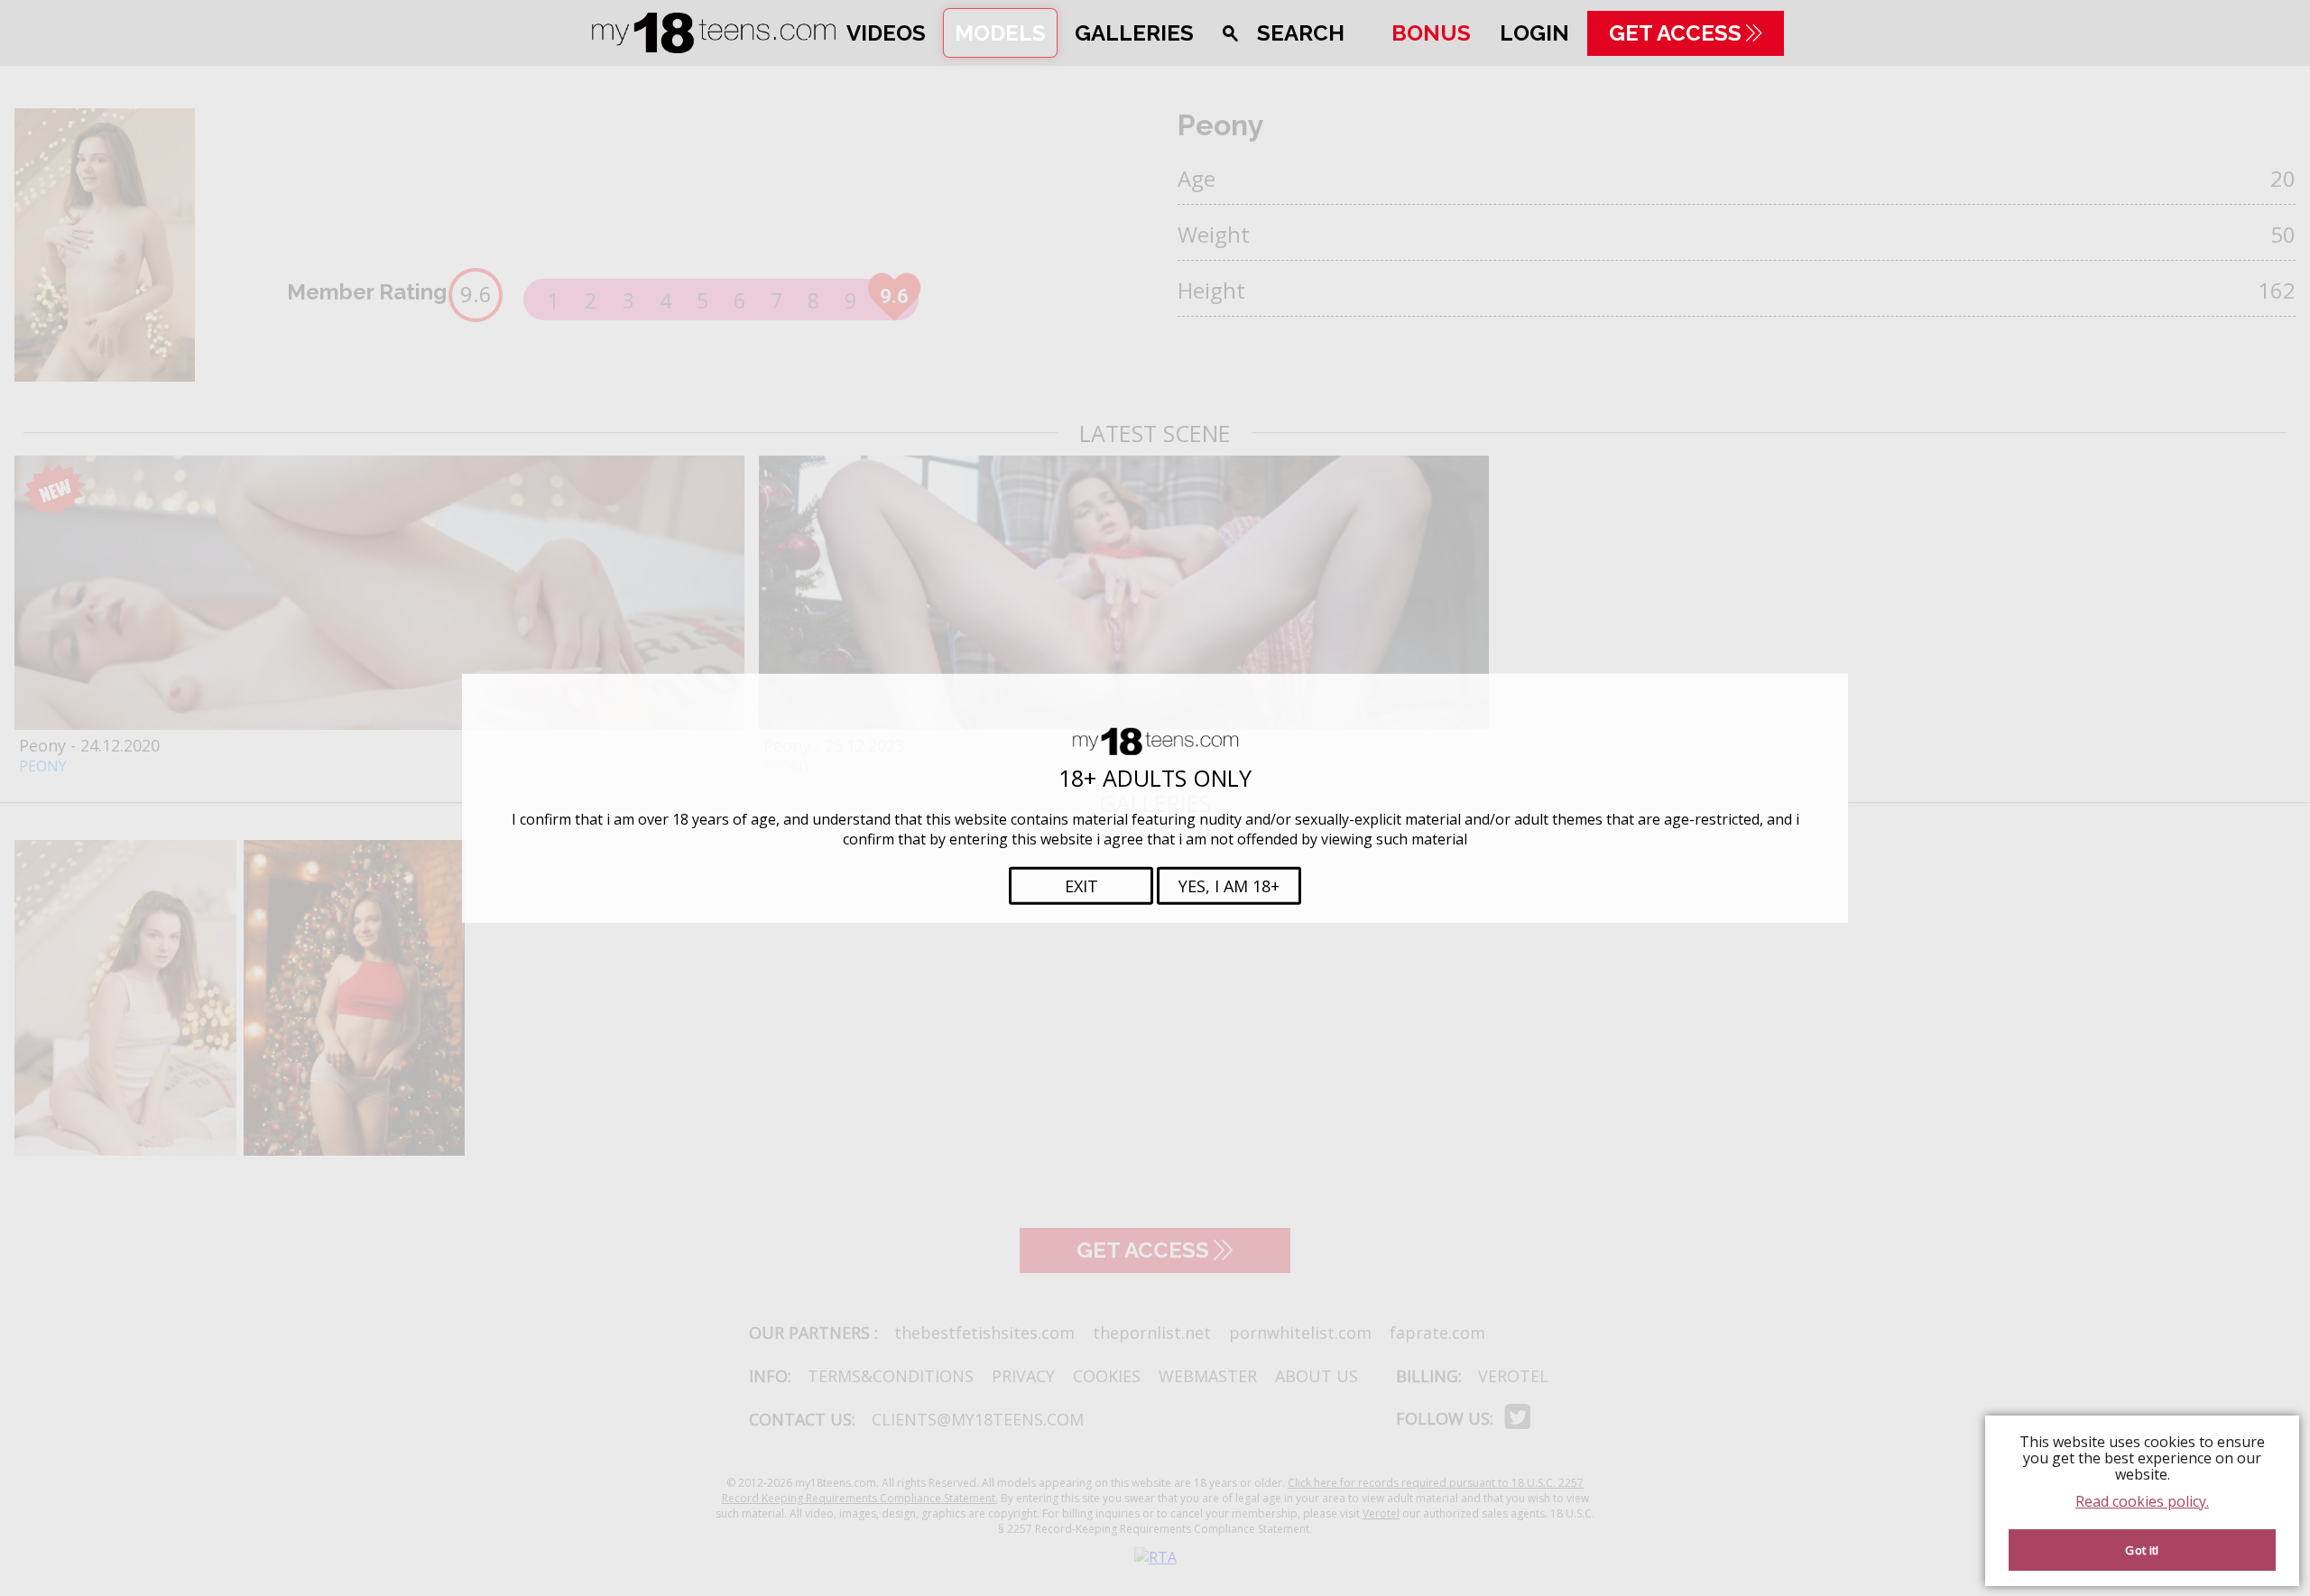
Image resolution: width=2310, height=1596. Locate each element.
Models (1000, 33)
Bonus (1431, 33)
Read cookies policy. (2142, 1501)
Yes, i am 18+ (1229, 886)
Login (1534, 33)
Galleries (1134, 33)
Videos (886, 33)
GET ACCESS (1675, 33)
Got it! (2142, 1550)
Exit (1081, 886)
